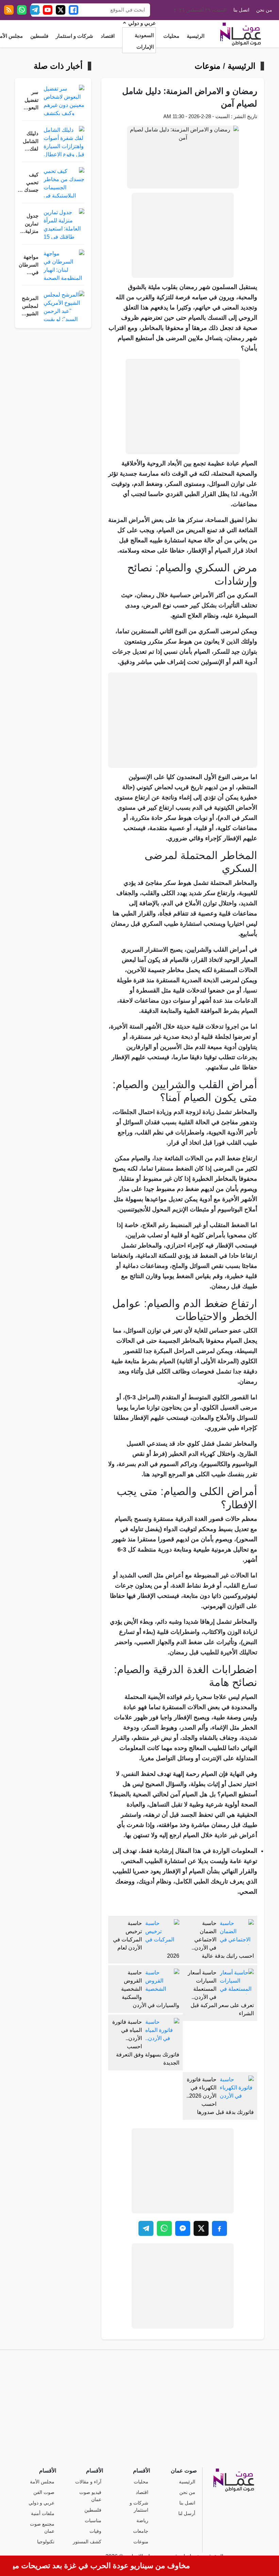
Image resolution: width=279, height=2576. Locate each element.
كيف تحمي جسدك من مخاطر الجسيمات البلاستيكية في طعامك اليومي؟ (27, 183)
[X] (61, 10)
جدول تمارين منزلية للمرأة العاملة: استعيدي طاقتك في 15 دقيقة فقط (29, 224)
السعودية (144, 35)
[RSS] (9, 10)
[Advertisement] (183, 235)
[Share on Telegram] (146, 2228)
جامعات (141, 2531)
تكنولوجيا (46, 2542)
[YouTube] (48, 10)
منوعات (208, 66)
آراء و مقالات (88, 2482)
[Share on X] (201, 2228)
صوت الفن (44, 2492)
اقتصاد (108, 36)
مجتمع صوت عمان (42, 2528)
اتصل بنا (241, 10)
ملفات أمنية (43, 2514)
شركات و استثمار (75, 36)
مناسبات (93, 2521)
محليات (171, 36)
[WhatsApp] (22, 10)
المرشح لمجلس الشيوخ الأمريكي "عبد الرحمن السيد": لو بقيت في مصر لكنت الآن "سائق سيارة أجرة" (29, 307)
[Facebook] (73, 10)
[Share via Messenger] (183, 2228)
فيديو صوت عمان (90, 2496)
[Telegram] (35, 10)
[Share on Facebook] (219, 2228)
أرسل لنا (187, 2514)
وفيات (95, 2531)
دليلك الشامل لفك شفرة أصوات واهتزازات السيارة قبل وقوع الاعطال (28, 142)
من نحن (264, 10)
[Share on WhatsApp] (164, 2228)
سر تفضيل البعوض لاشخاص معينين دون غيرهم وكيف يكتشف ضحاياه (29, 101)
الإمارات (145, 47)
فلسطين (39, 36)
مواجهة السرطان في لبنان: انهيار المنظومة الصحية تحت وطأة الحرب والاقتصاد (28, 265)
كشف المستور (87, 2542)
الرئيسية (196, 36)
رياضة (142, 2521)
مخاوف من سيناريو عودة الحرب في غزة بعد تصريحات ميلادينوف (108, 2566)
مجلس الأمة (42, 2482)
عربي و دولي (142, 23)
